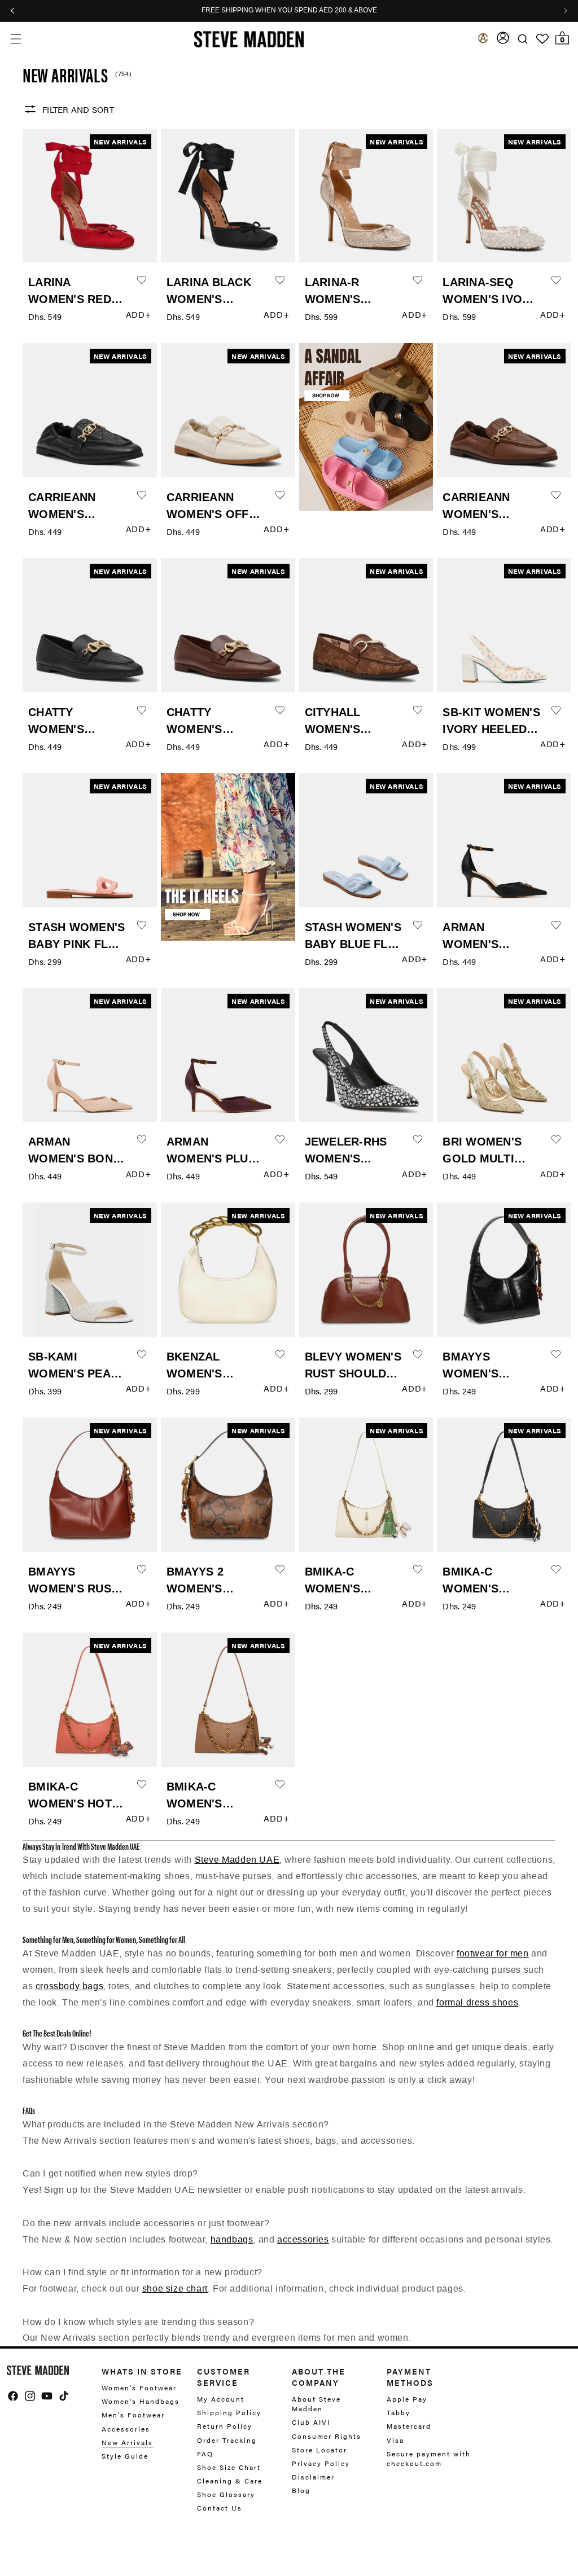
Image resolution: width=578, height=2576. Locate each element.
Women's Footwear (139, 2388)
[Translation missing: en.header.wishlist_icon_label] (542, 39)
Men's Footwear (133, 2415)
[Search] (523, 39)
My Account (221, 2399)
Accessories (126, 2429)
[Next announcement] (566, 11)
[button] (16, 39)
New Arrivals (127, 2442)
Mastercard (409, 2426)
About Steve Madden (316, 2404)
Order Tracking (227, 2440)
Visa (395, 2440)
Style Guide (125, 2456)
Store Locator (319, 2450)
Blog (301, 2490)
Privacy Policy (321, 2463)
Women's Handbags (141, 2401)
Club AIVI (311, 2422)
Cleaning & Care (230, 2481)
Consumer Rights (327, 2436)
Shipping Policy (229, 2412)
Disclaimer (313, 2477)
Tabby (399, 2412)
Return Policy (225, 2426)
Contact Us (220, 2508)
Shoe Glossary (226, 2494)
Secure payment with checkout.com (429, 2458)
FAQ (205, 2454)
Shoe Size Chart (229, 2467)
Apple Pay (407, 2399)
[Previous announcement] (12, 11)
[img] (13, 2396)
